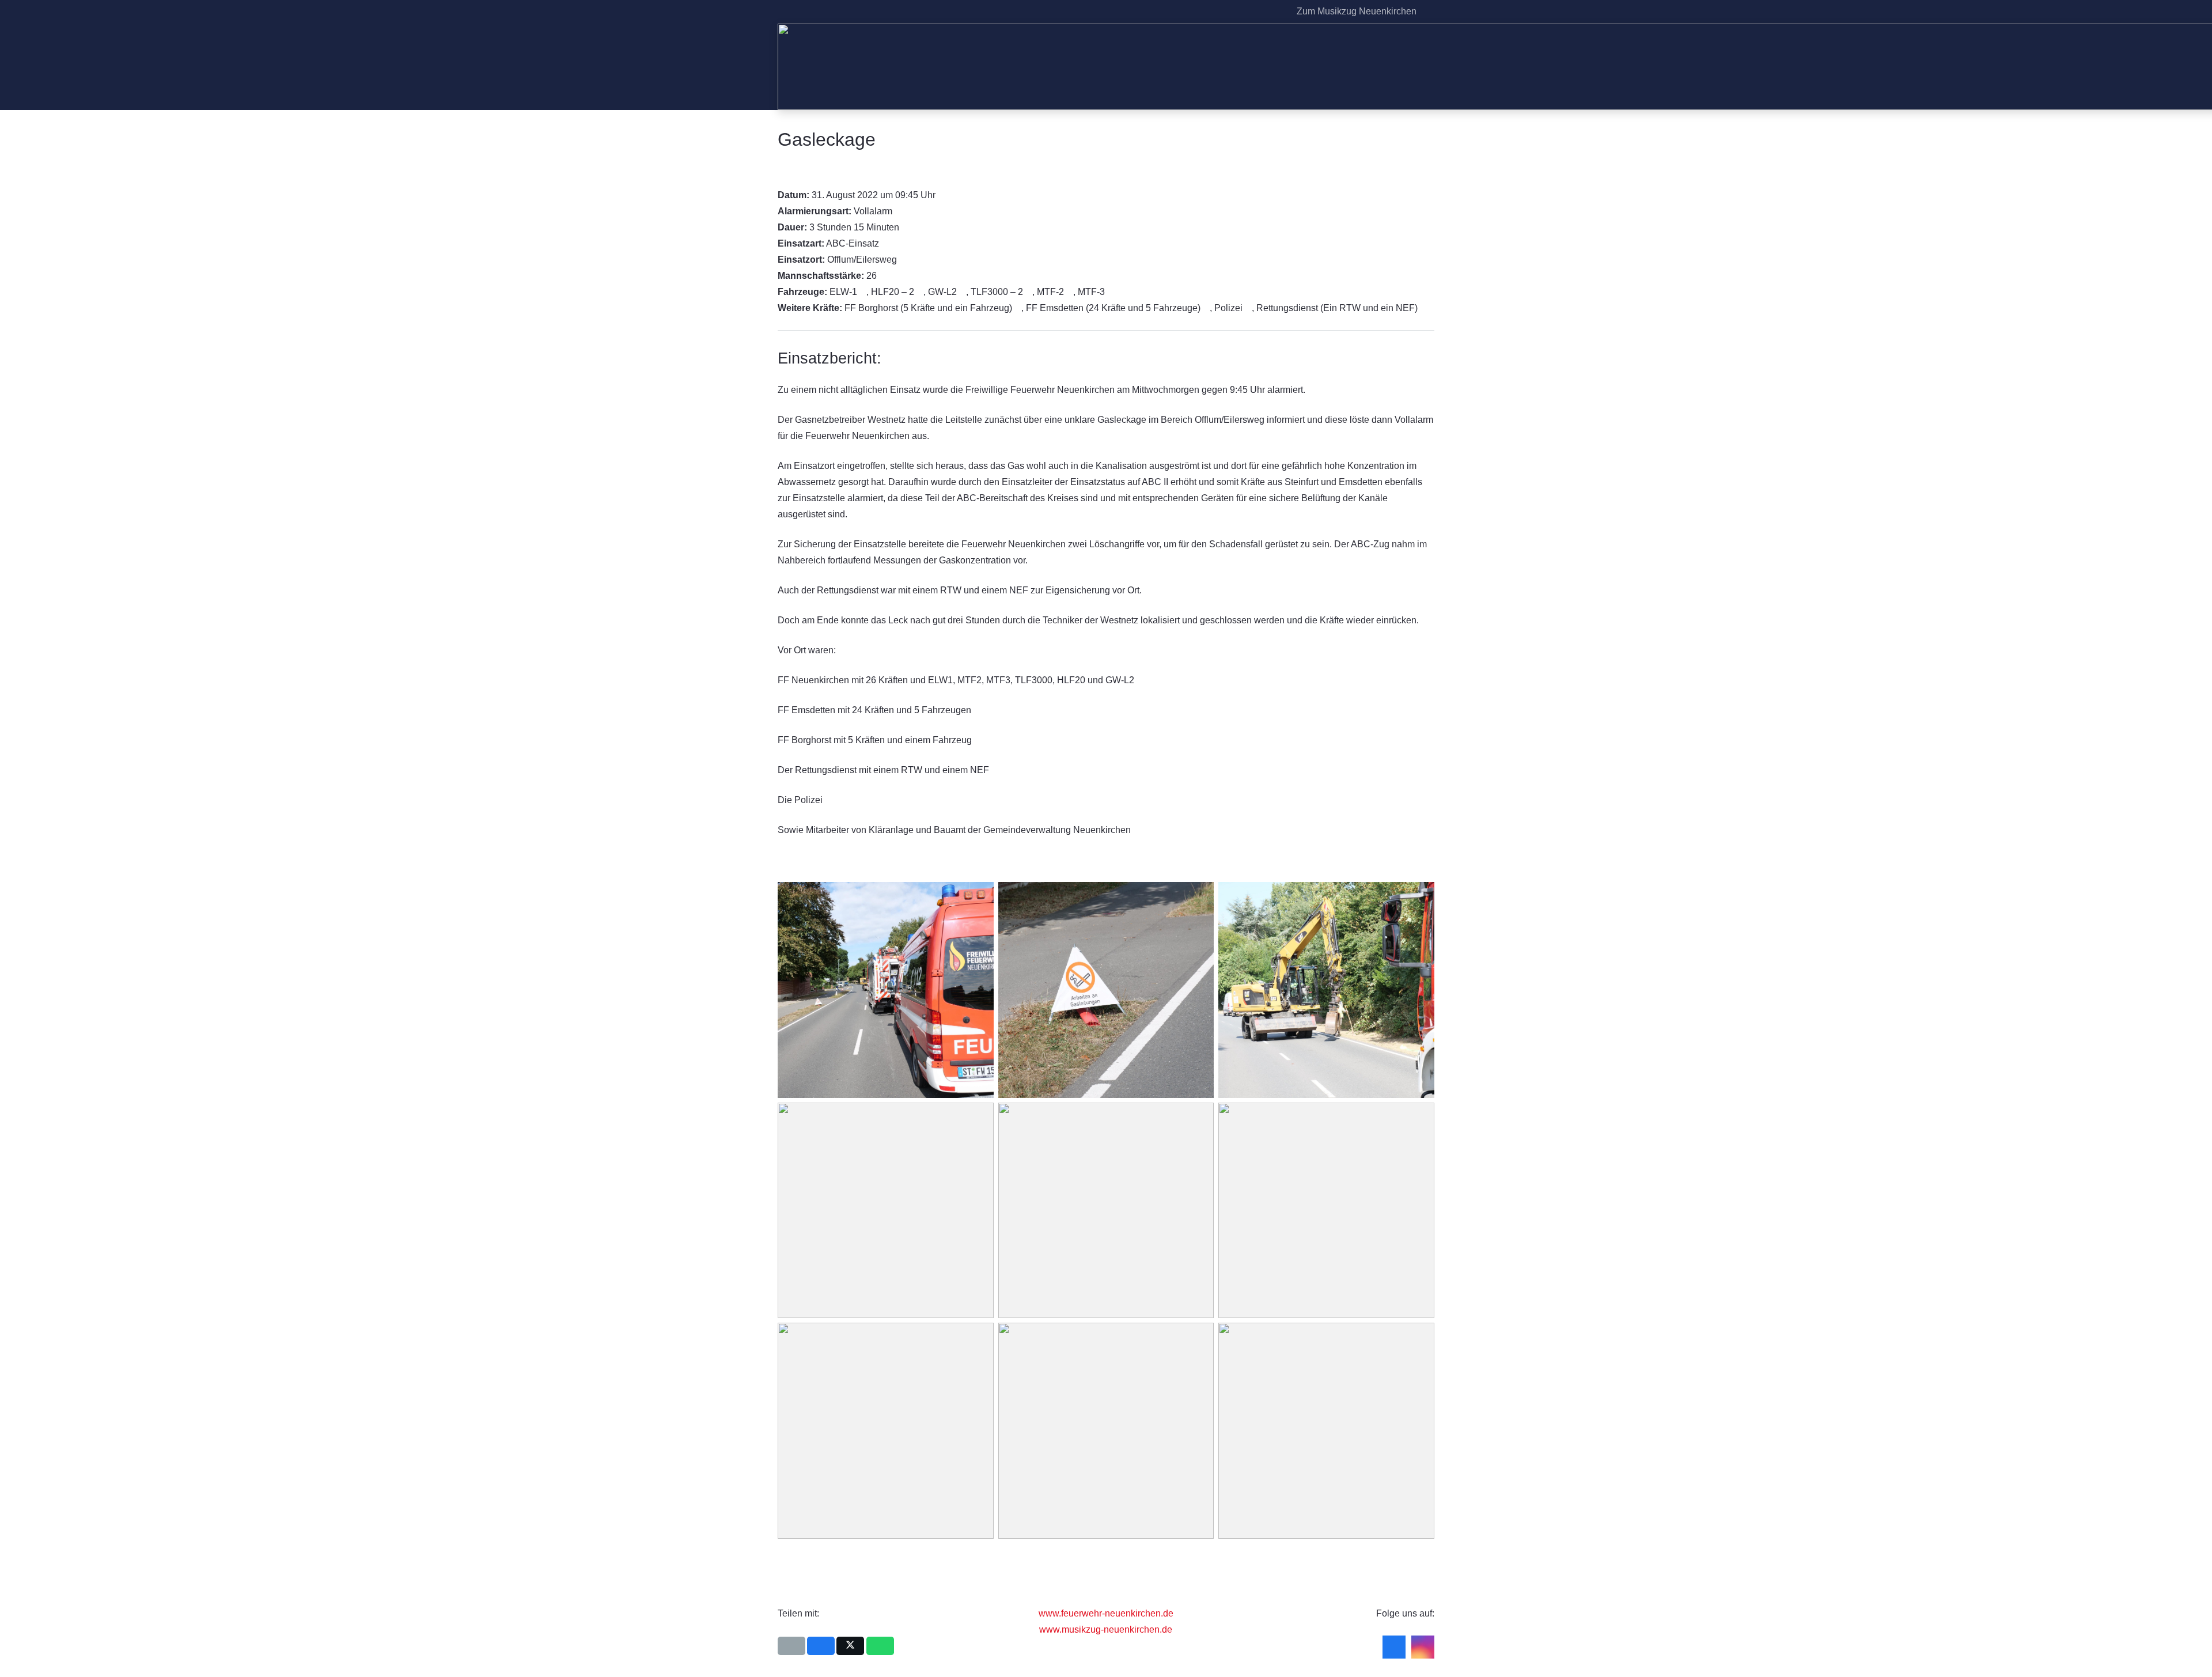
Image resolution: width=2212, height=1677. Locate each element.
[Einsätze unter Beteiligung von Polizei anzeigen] (1248, 308)
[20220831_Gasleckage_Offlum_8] (1326, 990)
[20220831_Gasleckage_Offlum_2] (886, 990)
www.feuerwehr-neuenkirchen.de (1106, 1613)
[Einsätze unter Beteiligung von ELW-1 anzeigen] (863, 292)
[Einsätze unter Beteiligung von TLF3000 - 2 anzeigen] (1029, 292)
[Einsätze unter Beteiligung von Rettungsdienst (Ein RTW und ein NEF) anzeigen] (1423, 308)
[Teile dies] (821, 1646)
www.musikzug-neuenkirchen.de (1106, 1629)
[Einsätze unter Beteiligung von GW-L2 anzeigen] (963, 292)
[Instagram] (1275, 12)
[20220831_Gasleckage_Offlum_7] (1106, 990)
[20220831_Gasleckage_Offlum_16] (1326, 1211)
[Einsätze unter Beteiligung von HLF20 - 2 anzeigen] (920, 292)
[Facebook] (1256, 12)
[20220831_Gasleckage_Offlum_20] (1106, 1431)
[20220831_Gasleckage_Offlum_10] (886, 1211)
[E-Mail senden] (791, 1646)
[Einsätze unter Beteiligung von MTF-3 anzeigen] (1111, 292)
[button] (1428, 12)
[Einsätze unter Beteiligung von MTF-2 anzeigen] (1070, 292)
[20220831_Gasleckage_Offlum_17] (886, 1431)
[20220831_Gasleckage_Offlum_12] (1106, 1211)
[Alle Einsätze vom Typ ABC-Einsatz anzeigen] (885, 244)
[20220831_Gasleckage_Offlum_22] (1326, 1431)
